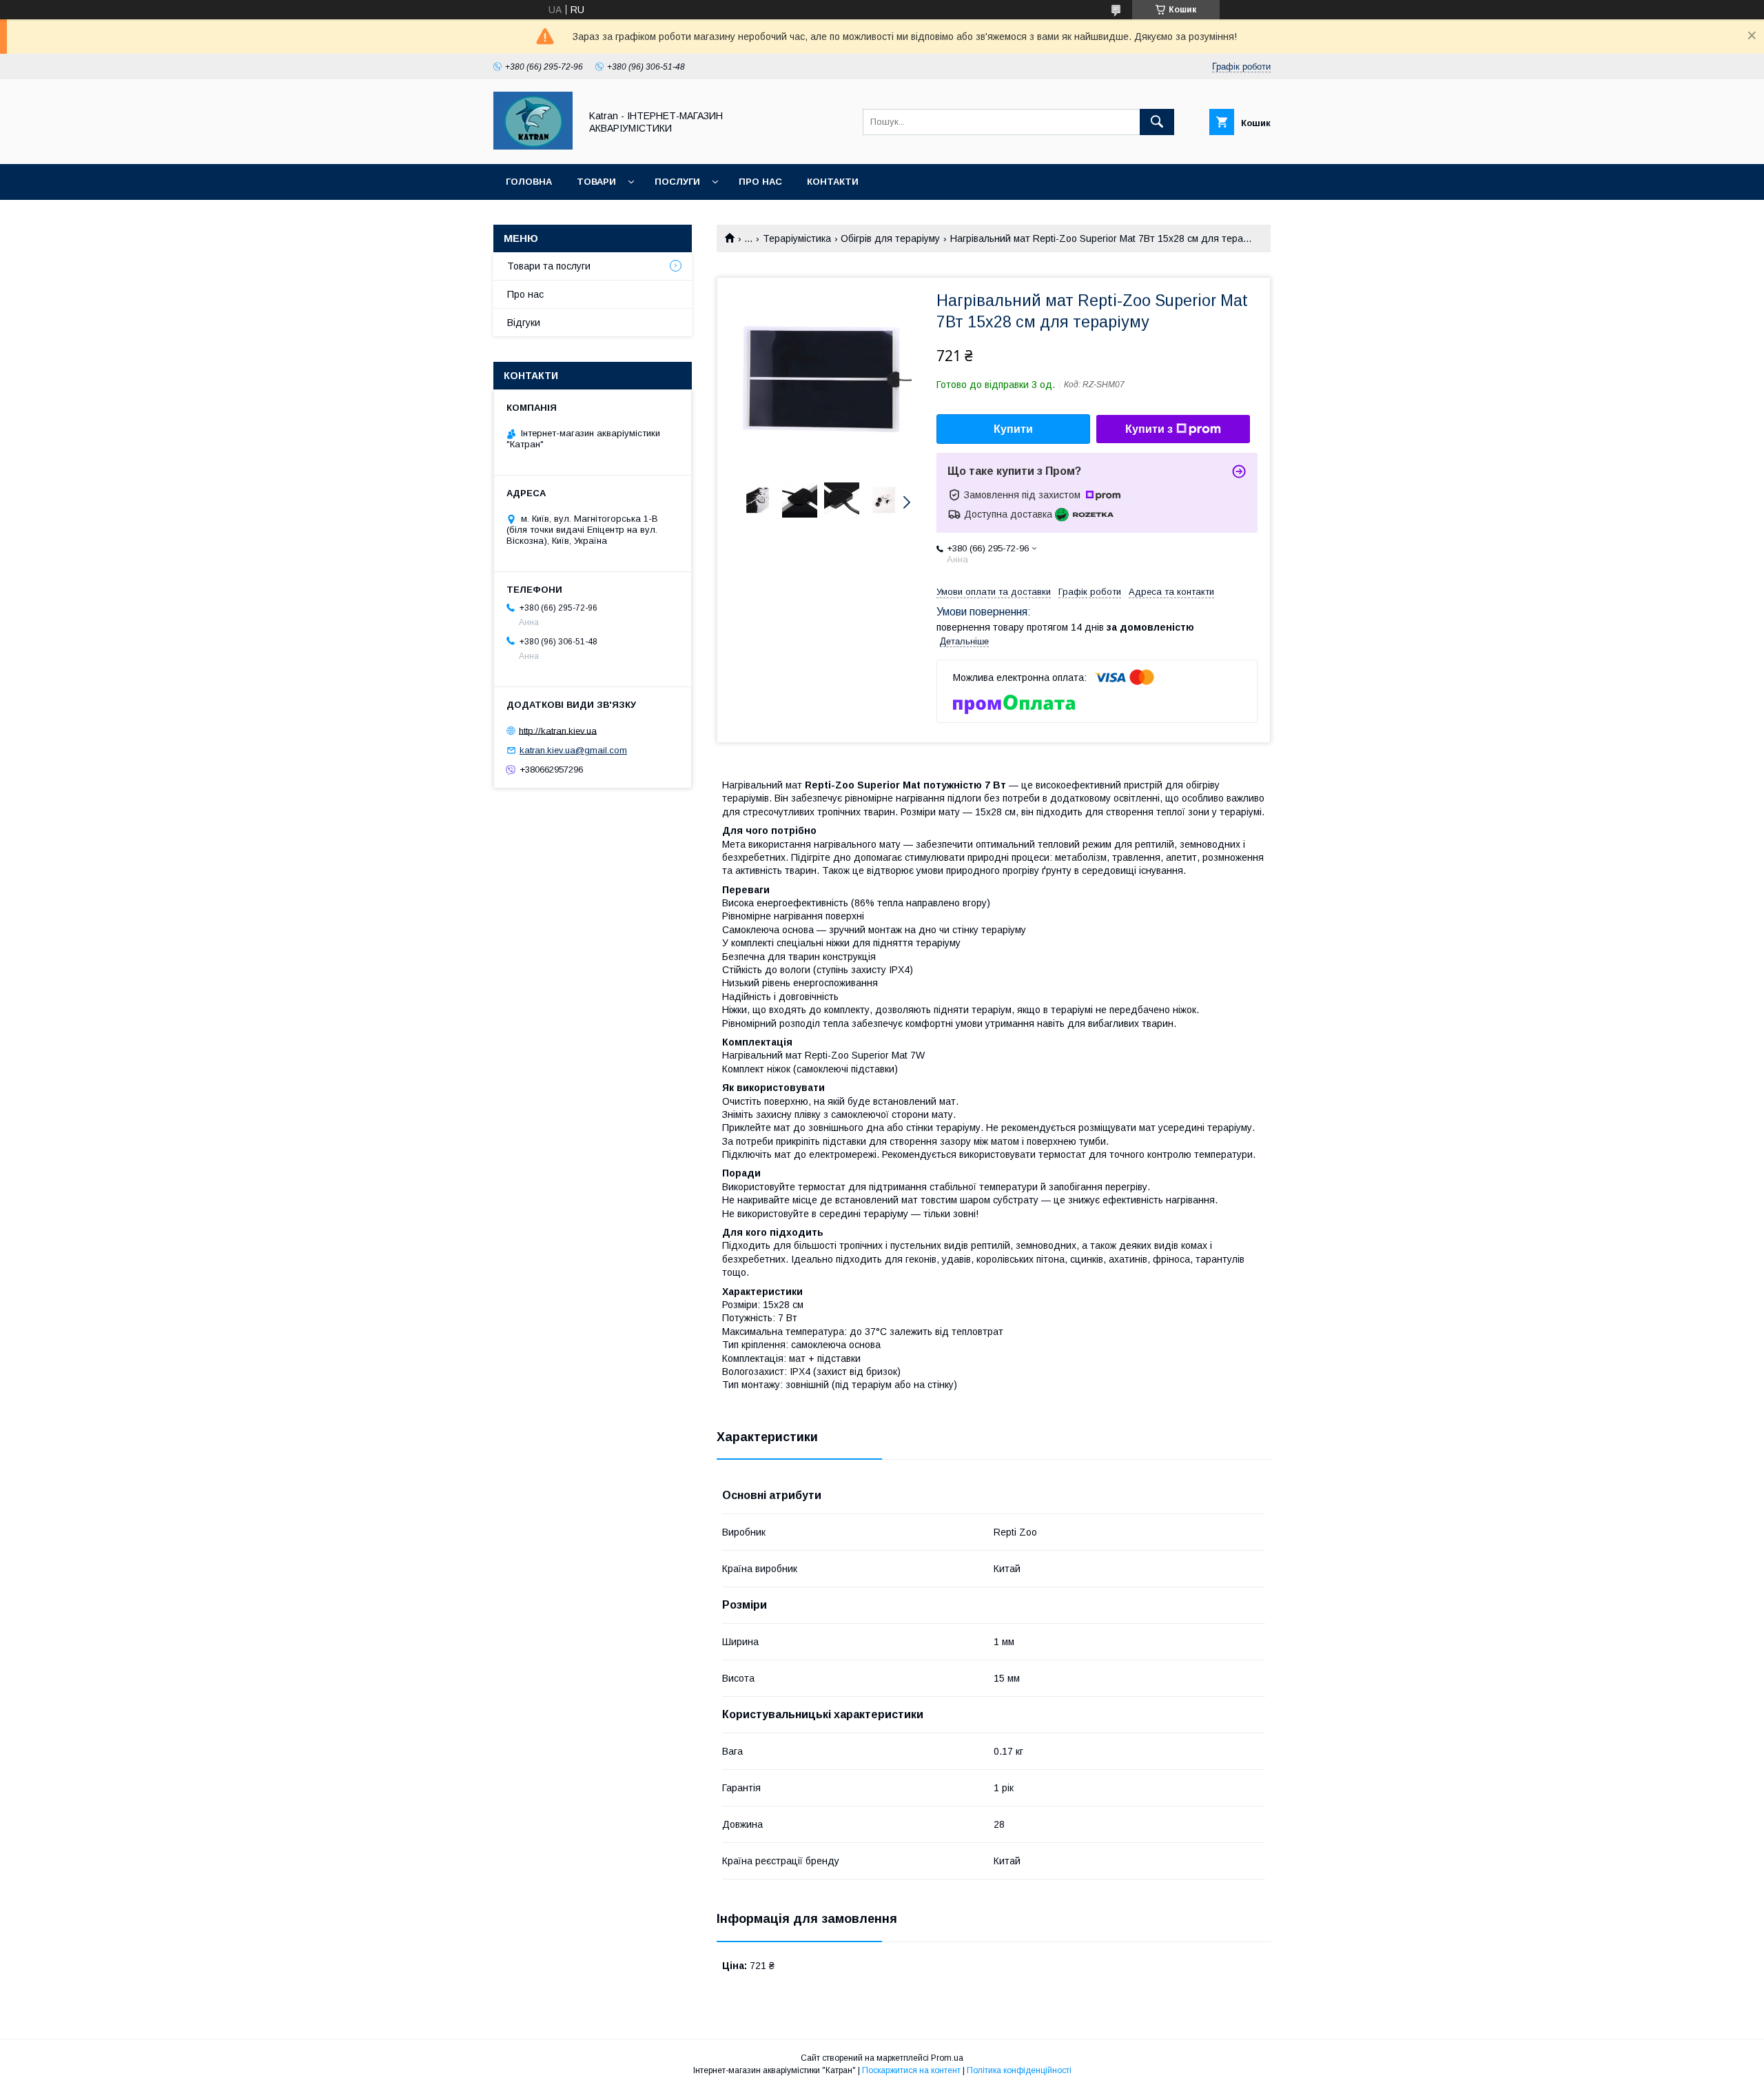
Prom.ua (947, 2058)
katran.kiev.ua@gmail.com (573, 750)
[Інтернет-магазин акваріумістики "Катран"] (533, 146)
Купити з (1149, 429)
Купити (1013, 429)
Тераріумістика (797, 238)
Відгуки (524, 323)
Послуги (677, 182)
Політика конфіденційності (1019, 2070)
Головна (529, 182)
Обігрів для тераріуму (890, 238)
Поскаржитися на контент (911, 2070)
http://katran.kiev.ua (558, 730)
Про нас (760, 182)
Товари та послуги (549, 266)
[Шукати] (1157, 122)
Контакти (833, 182)
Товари (596, 182)
